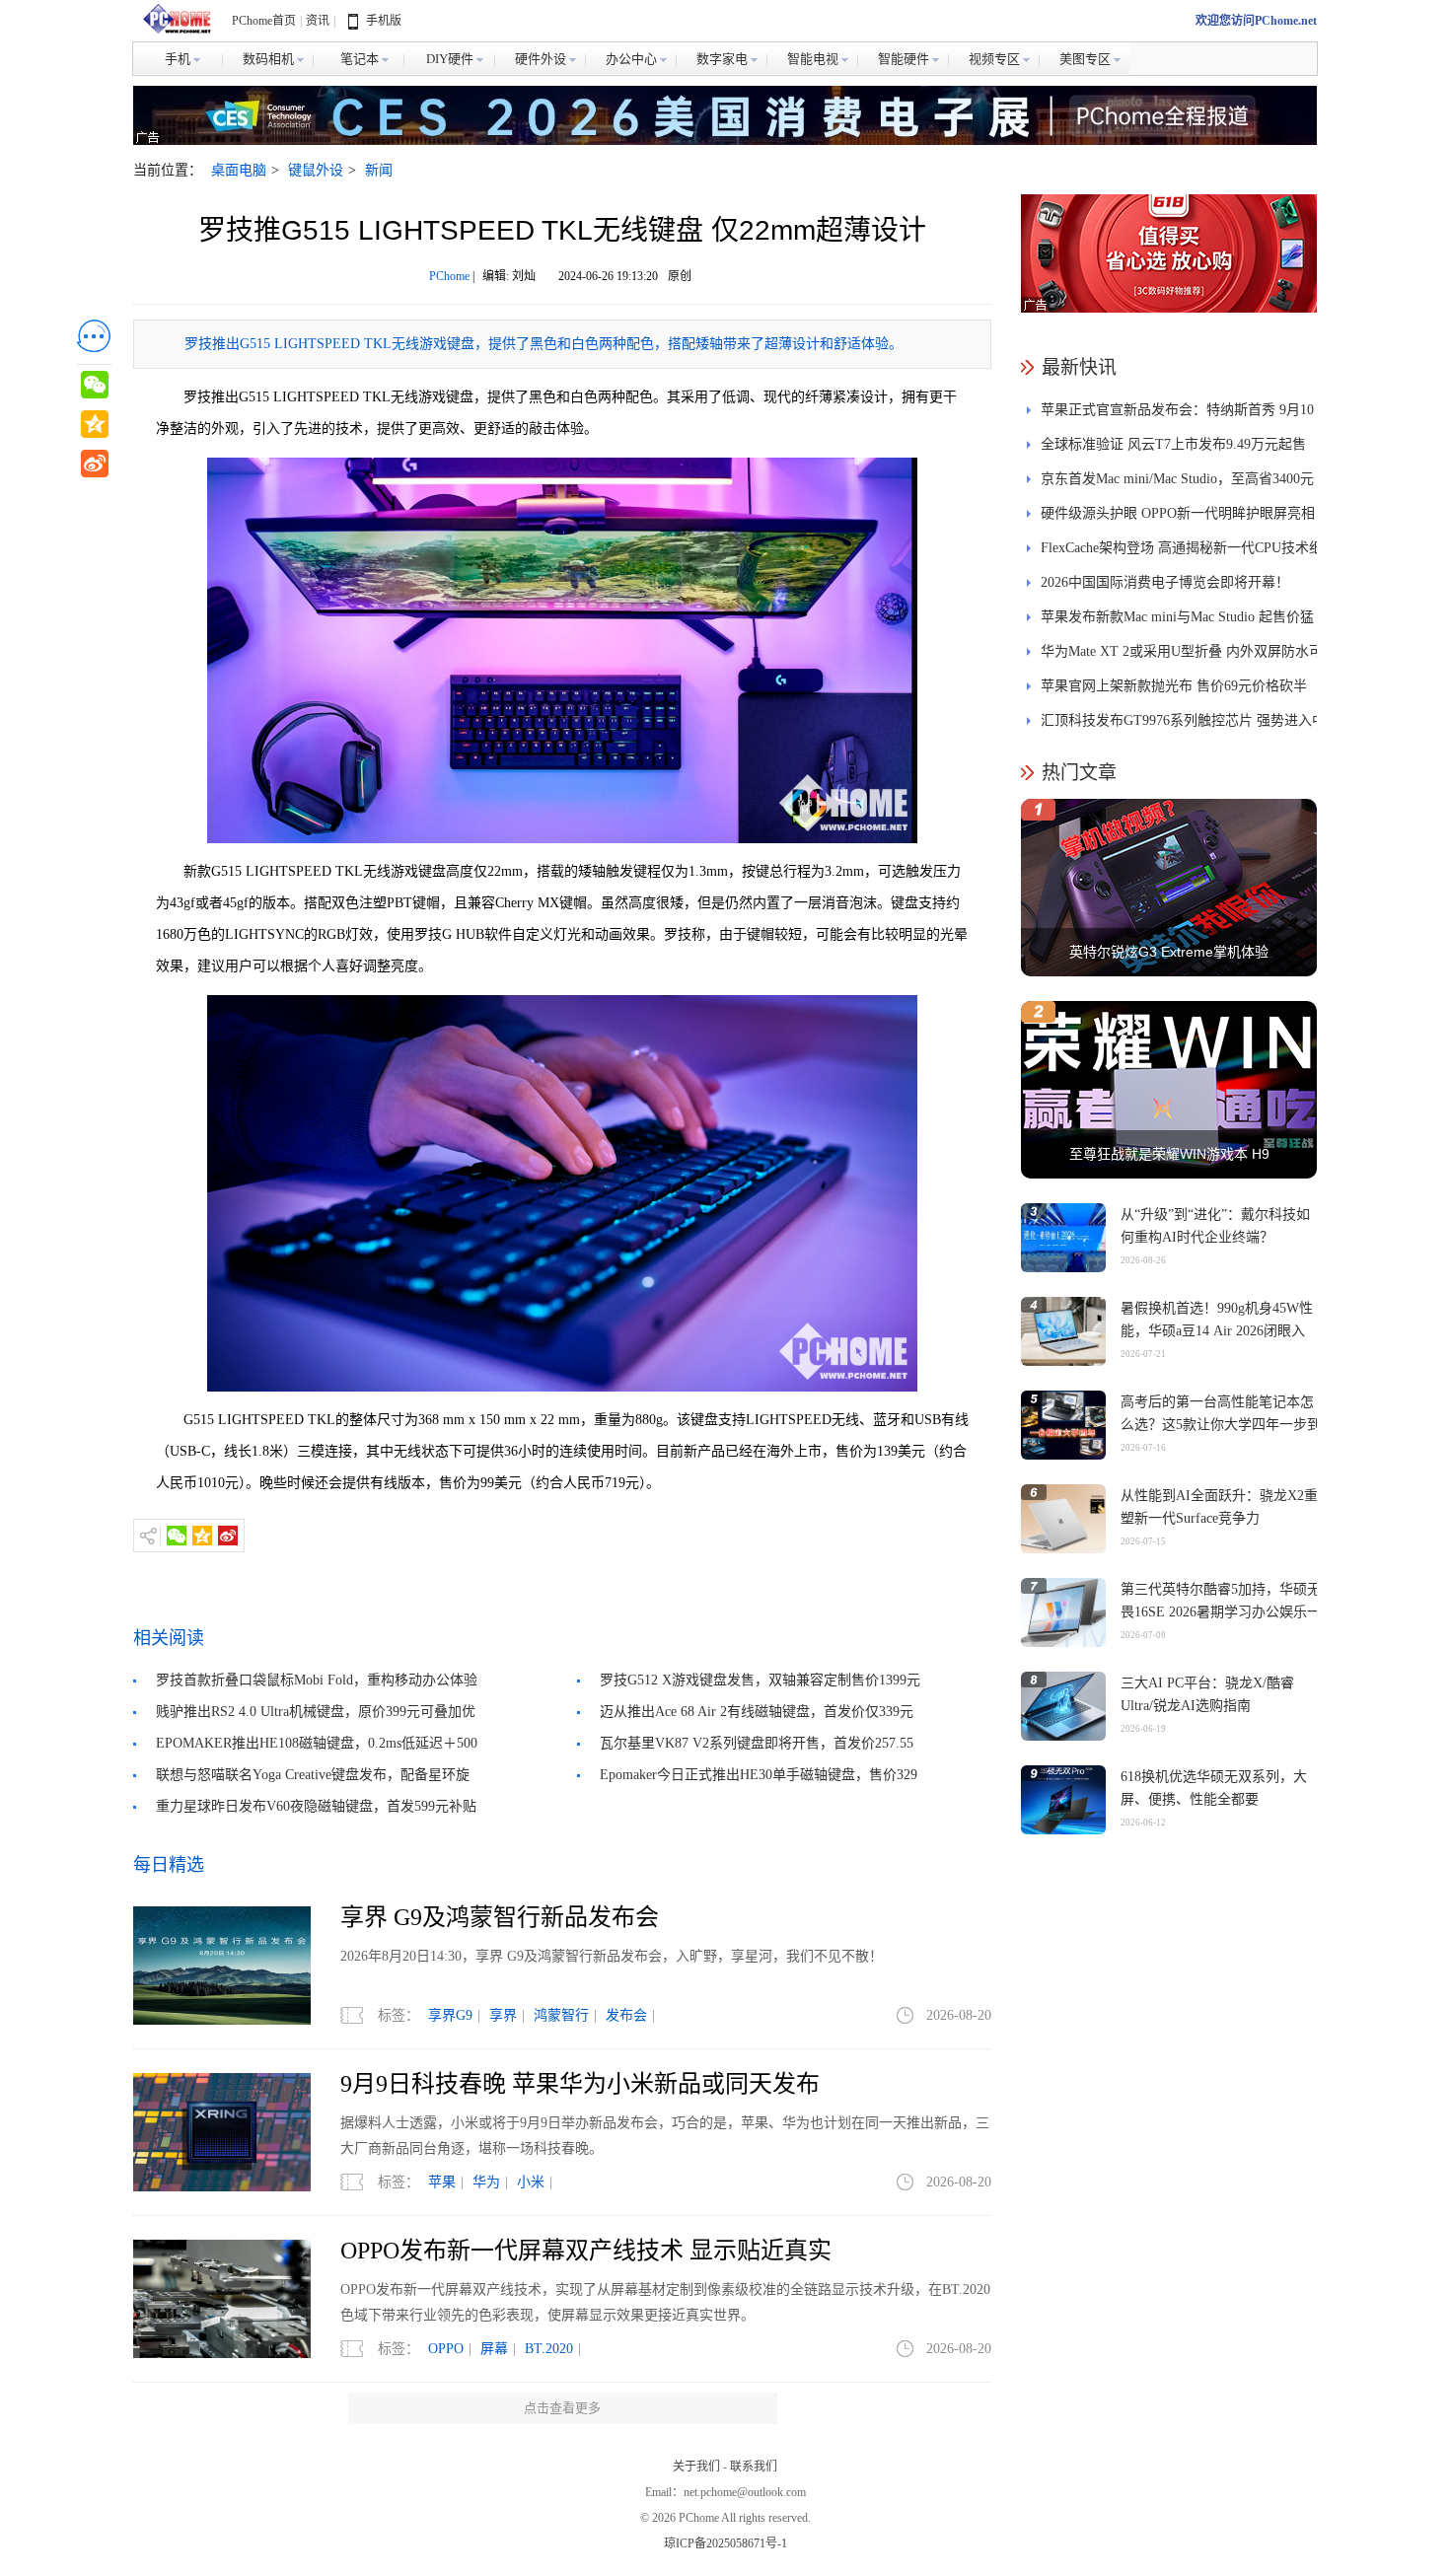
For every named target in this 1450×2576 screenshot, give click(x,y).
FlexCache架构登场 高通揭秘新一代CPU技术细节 (1182, 553)
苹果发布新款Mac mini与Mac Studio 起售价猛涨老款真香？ (1177, 622)
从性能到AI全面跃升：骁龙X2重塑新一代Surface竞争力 (1219, 1507)
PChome (449, 276)
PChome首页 (264, 21)
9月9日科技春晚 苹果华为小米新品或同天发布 (580, 2084)
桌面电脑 (239, 170)
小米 (531, 2182)
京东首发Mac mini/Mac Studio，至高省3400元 (1177, 479)
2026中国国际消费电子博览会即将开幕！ (1165, 582)
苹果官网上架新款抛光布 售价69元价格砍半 (1174, 686)
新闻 (379, 170)
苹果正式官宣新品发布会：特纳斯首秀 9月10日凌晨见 (1177, 415)
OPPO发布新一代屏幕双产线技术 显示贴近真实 (586, 2251)
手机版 (384, 21)
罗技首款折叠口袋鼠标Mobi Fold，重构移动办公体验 (317, 1680)
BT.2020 (549, 2349)
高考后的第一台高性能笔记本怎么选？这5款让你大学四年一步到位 (1221, 1425)
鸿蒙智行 (561, 2015)
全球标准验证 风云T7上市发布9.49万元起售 (1173, 444)
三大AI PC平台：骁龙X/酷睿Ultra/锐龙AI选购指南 (1207, 1694)
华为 (486, 2182)
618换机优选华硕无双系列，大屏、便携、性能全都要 (1214, 1788)
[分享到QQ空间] (202, 1536)
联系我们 (754, 2467)
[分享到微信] (177, 1536)
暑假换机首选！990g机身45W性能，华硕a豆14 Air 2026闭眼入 (1217, 1320)
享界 (503, 2015)
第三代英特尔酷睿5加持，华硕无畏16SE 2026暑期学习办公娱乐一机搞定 (1221, 1612)
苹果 (442, 2182)
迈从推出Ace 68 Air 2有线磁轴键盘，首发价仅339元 (757, 1712)
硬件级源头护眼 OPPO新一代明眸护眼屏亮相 (1178, 513)
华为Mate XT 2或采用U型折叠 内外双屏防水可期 (1182, 656)
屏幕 (494, 2349)
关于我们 (696, 2467)
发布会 (626, 2015)
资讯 (318, 21)
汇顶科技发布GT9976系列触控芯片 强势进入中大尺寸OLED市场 (1183, 725)
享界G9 (450, 2015)
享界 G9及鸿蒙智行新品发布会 (500, 1917)
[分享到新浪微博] (228, 1536)
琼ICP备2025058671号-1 (725, 2543)
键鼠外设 (316, 170)
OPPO (446, 2349)
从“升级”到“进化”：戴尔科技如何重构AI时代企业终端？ (1215, 1226)
